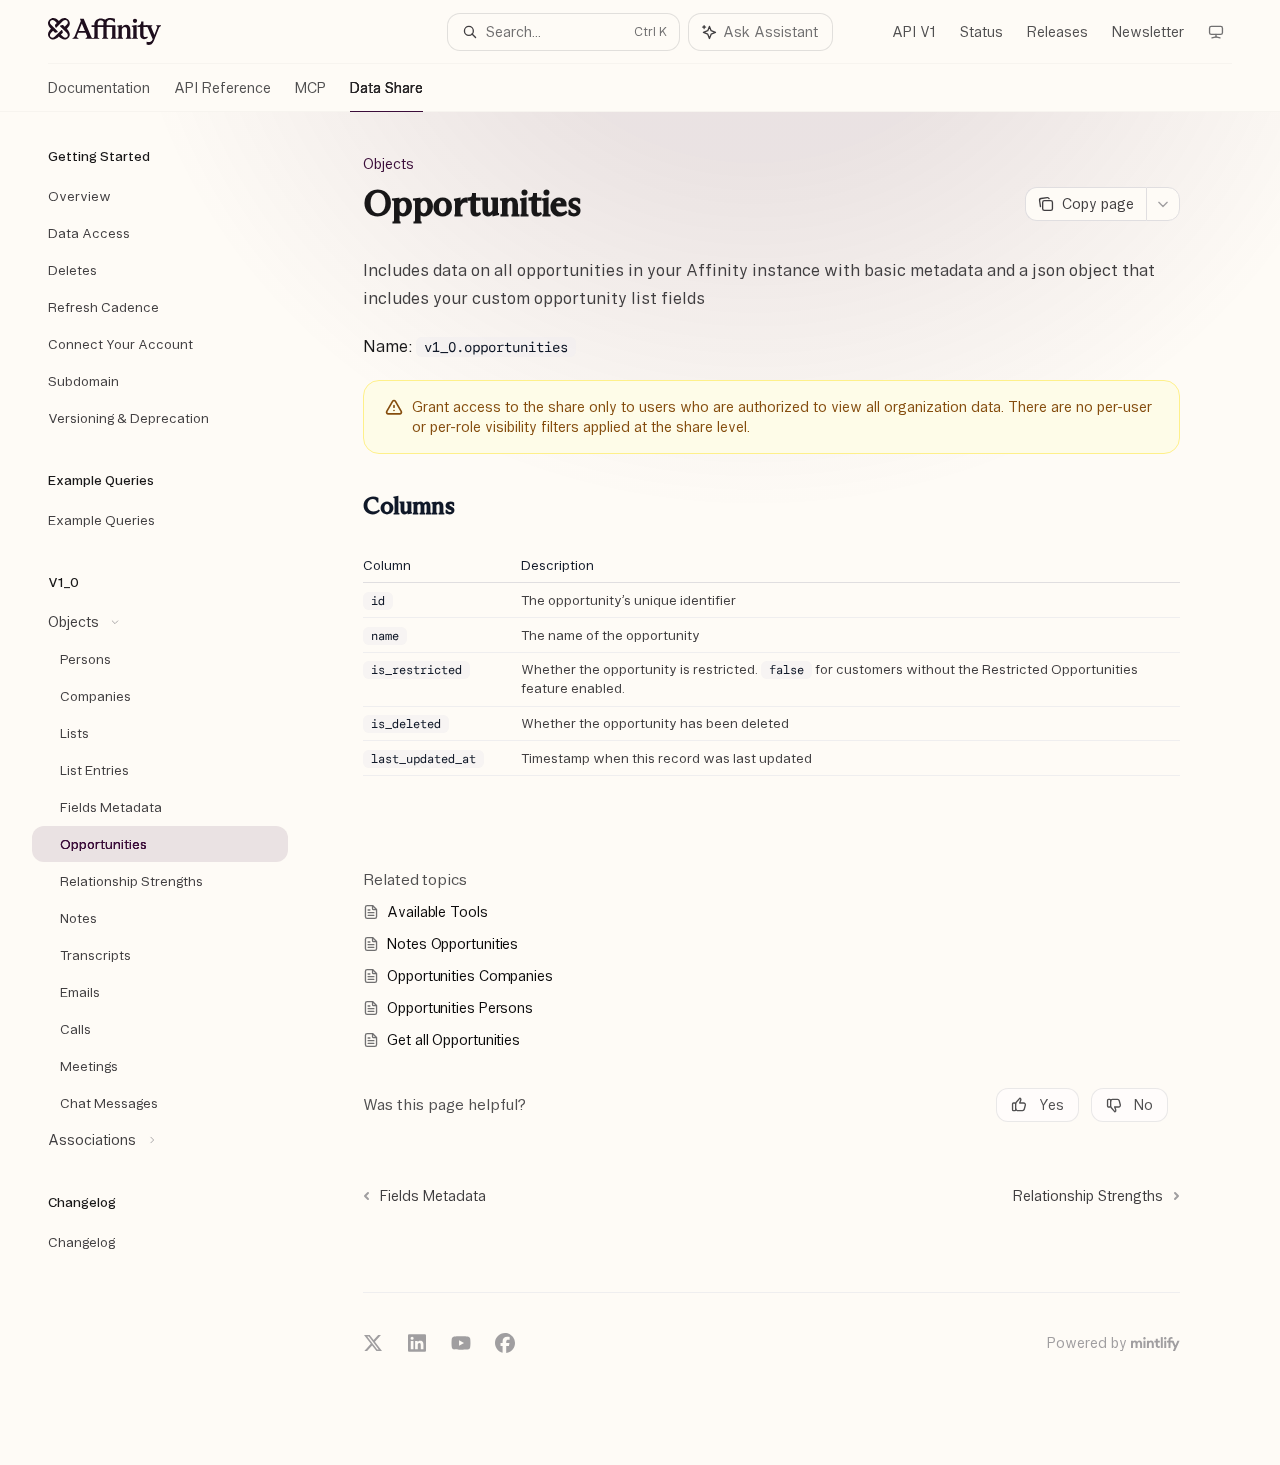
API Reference (222, 88)
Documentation (99, 88)
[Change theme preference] (1216, 32)
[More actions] (1163, 204)
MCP (310, 88)
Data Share (386, 88)
